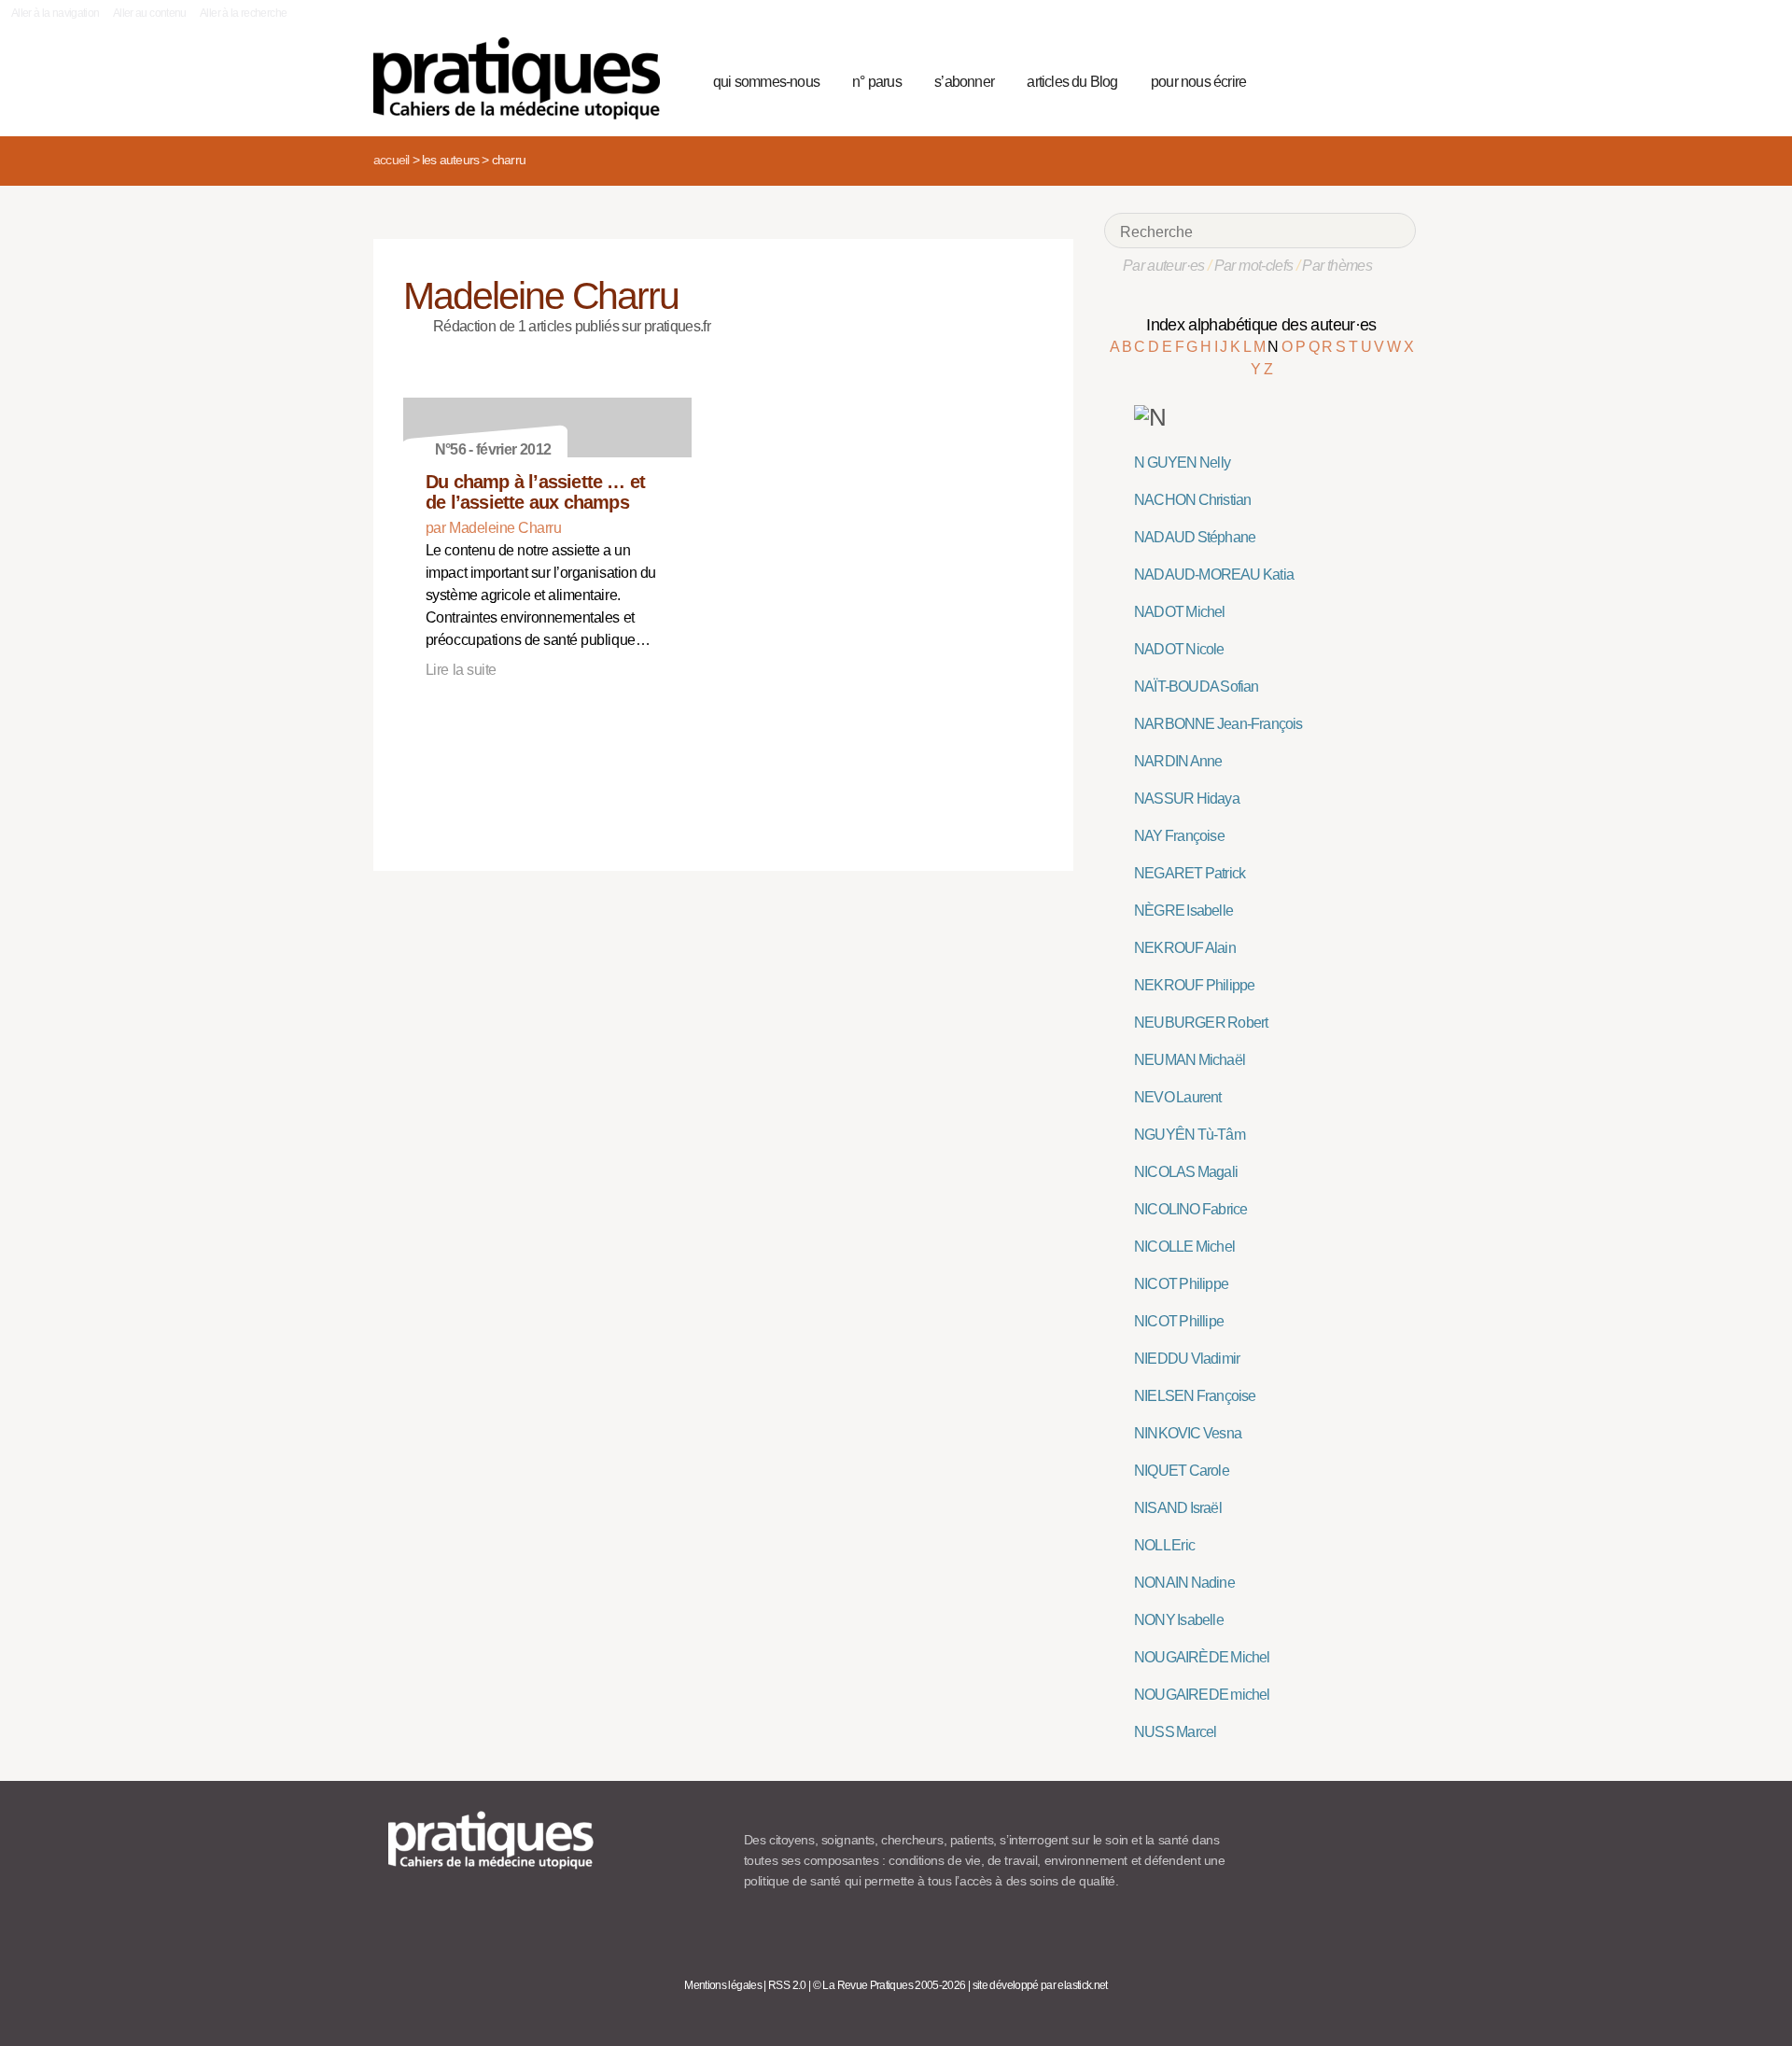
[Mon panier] (1331, 79)
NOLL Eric (1164, 1545)
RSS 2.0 (787, 1985)
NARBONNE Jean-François (1218, 724)
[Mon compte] (1365, 79)
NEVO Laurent (1178, 1097)
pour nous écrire (1198, 82)
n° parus (877, 82)
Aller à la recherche (243, 13)
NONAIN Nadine (1184, 1583)
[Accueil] (524, 78)
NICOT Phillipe (1179, 1321)
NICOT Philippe (1181, 1284)
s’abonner (964, 82)
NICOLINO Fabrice (1190, 1209)
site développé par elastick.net (1040, 1985)
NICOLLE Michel (1184, 1247)
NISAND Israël (1178, 1508)
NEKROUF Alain (1185, 948)
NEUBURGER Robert (1201, 1023)
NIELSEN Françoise (1195, 1396)
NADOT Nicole (1179, 649)
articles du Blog (1072, 82)
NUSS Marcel (1175, 1732)
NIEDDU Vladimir (1187, 1359)
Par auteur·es (1164, 266)
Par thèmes (1337, 266)
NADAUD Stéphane (1195, 537)
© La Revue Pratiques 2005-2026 (889, 1985)
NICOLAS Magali (1186, 1172)
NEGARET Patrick (1190, 873)
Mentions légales (723, 1985)
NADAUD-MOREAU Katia (1214, 575)
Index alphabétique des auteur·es (1261, 325)
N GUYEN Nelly (1182, 462)
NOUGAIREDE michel (1202, 1695)
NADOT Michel (1180, 612)
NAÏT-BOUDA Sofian (1197, 687)
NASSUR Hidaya (1187, 799)
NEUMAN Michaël (1190, 1060)
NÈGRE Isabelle (1183, 911)
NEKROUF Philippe (1194, 985)
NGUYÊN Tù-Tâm (1190, 1135)
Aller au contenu (150, 13)
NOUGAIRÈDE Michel (1202, 1657)
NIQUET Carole (1182, 1471)
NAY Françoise (1179, 836)
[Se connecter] (1396, 79)
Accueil (391, 160)
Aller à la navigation (56, 13)
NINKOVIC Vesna (1188, 1433)
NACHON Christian (1192, 500)
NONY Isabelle (1179, 1620)
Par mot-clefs (1254, 266)
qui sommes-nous (766, 82)
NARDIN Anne (1178, 761)
